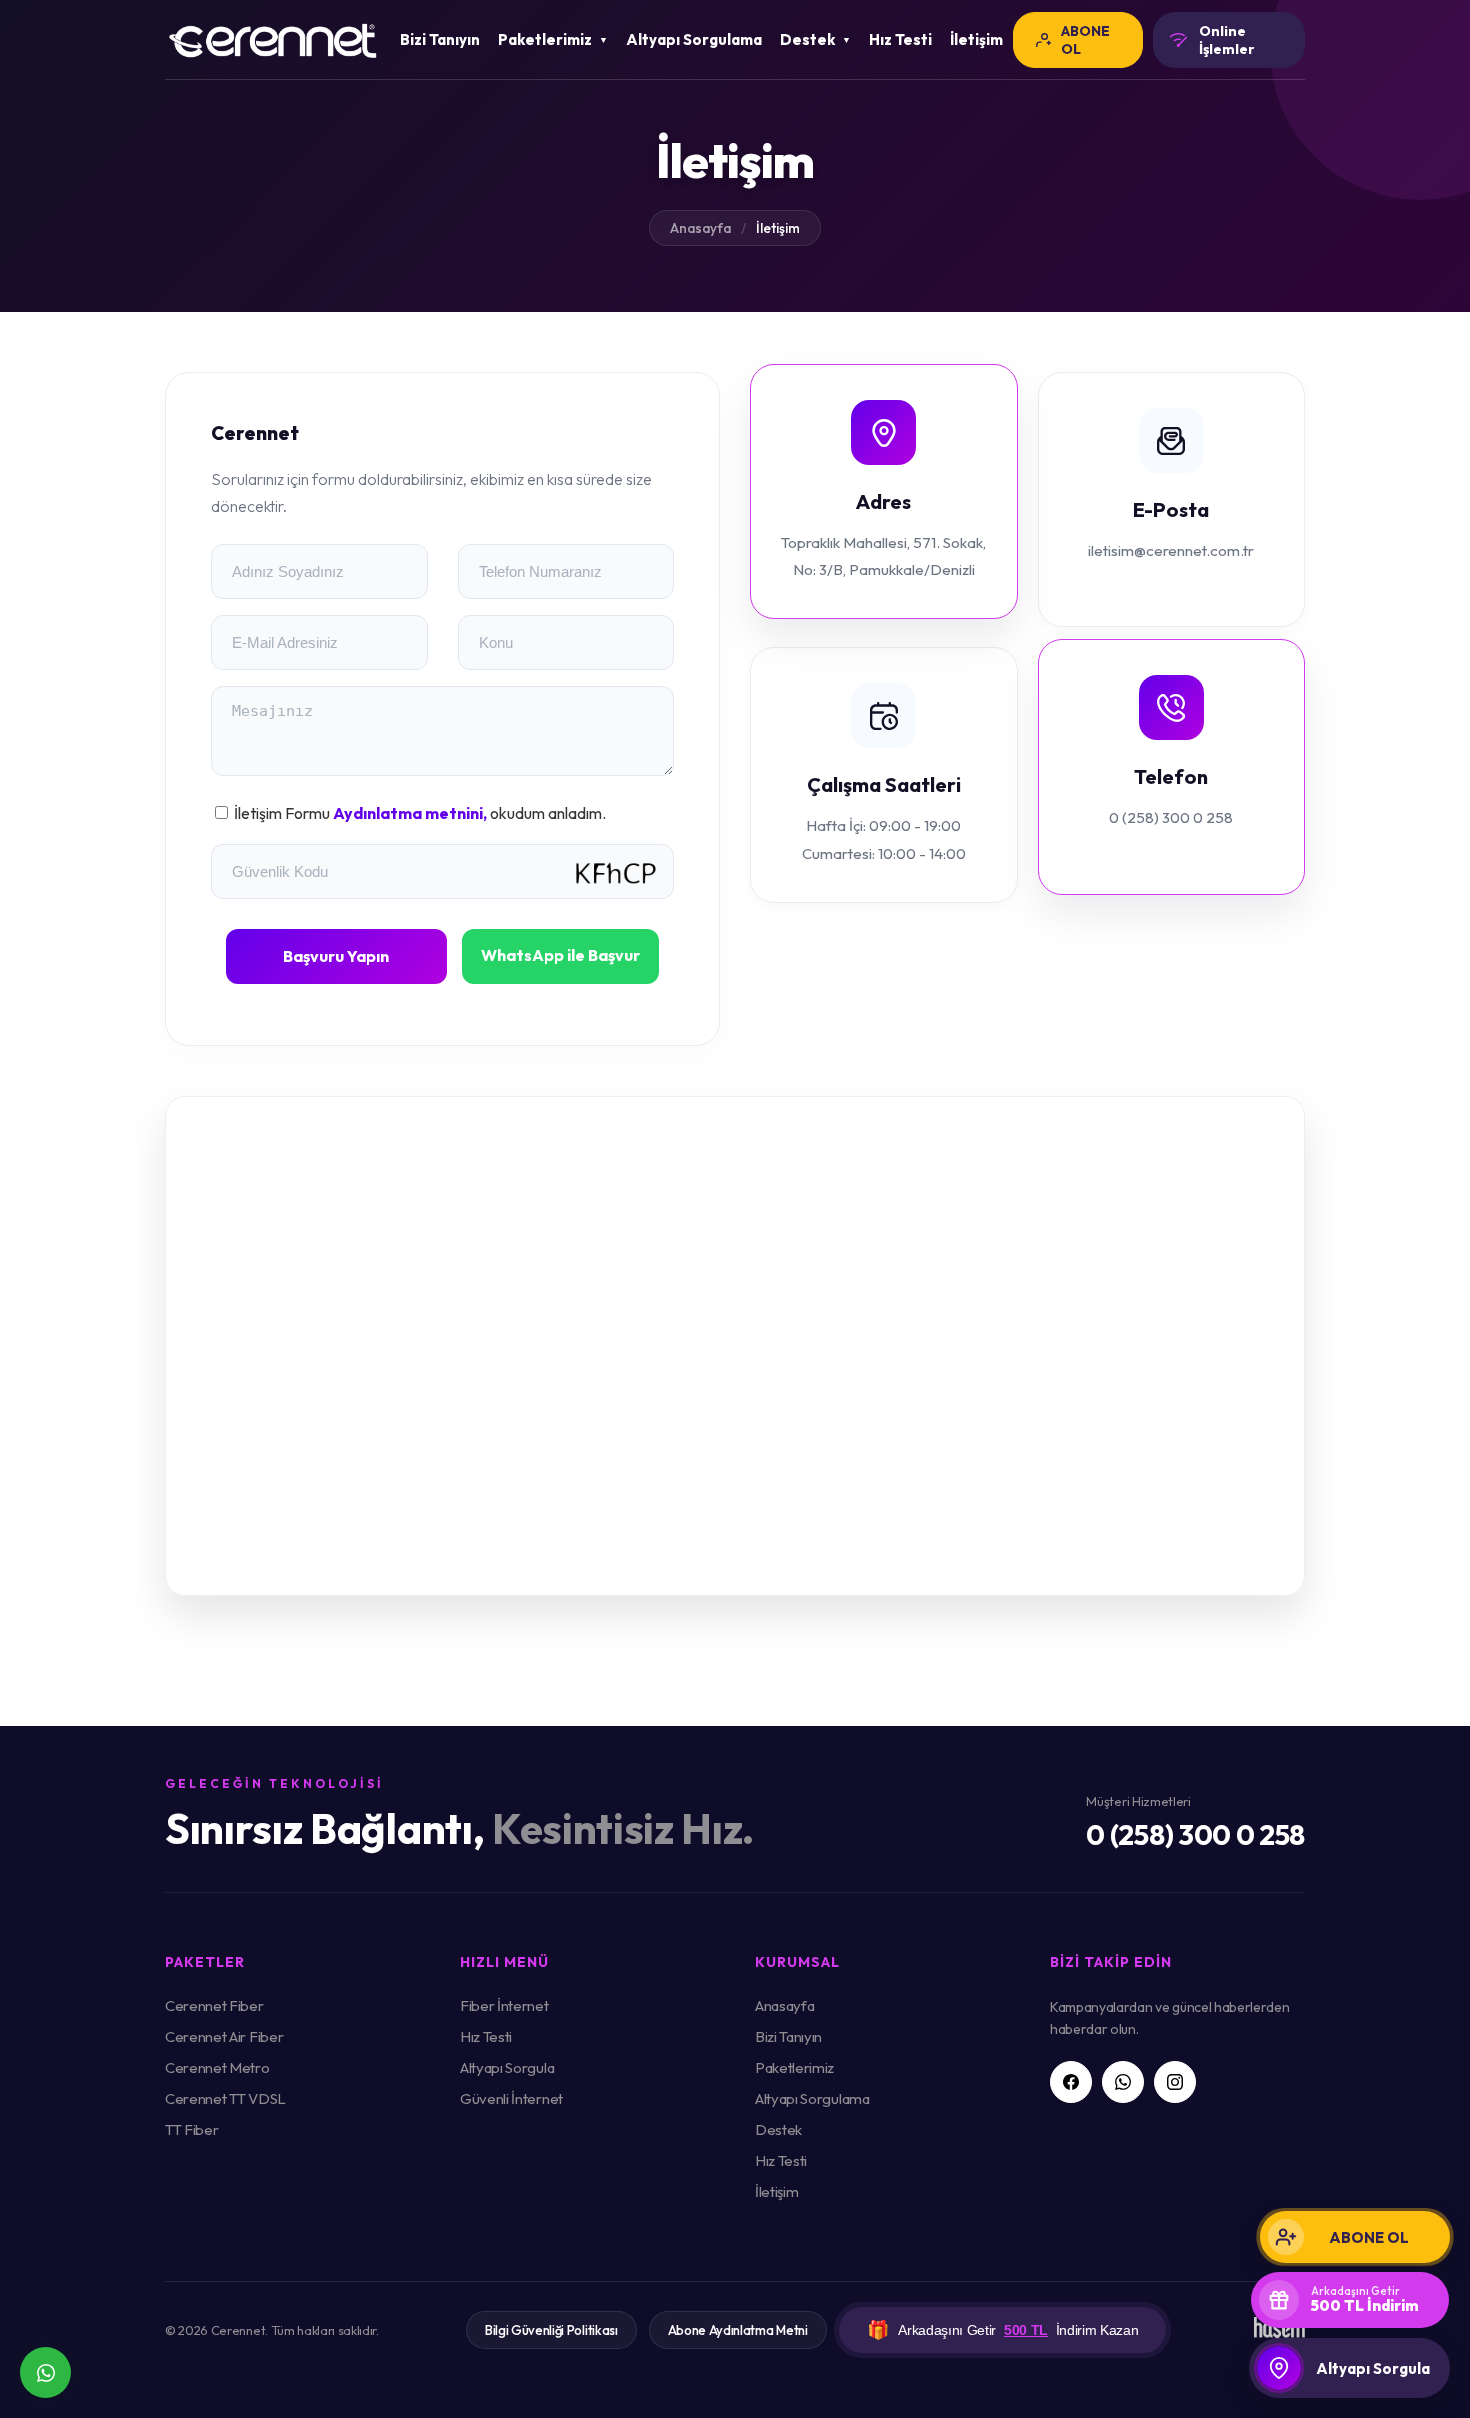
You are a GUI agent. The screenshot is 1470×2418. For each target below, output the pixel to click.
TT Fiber (191, 2129)
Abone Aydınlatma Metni (738, 2330)
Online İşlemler (1227, 40)
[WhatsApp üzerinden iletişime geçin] (45, 2372)
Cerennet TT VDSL (225, 2098)
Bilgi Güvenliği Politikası (551, 2330)
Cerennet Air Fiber (224, 2036)
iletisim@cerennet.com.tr (1171, 550)
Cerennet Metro (217, 2067)
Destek (778, 2129)
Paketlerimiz (794, 2067)
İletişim (976, 39)
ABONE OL (1085, 40)
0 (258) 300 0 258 (1171, 817)
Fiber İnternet (504, 2005)
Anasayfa (700, 228)
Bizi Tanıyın (440, 39)
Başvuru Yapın (336, 956)
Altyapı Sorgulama (694, 39)
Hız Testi (900, 39)
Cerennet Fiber (214, 2005)
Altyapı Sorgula (507, 2067)
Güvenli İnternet (511, 2098)
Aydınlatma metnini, (411, 813)
